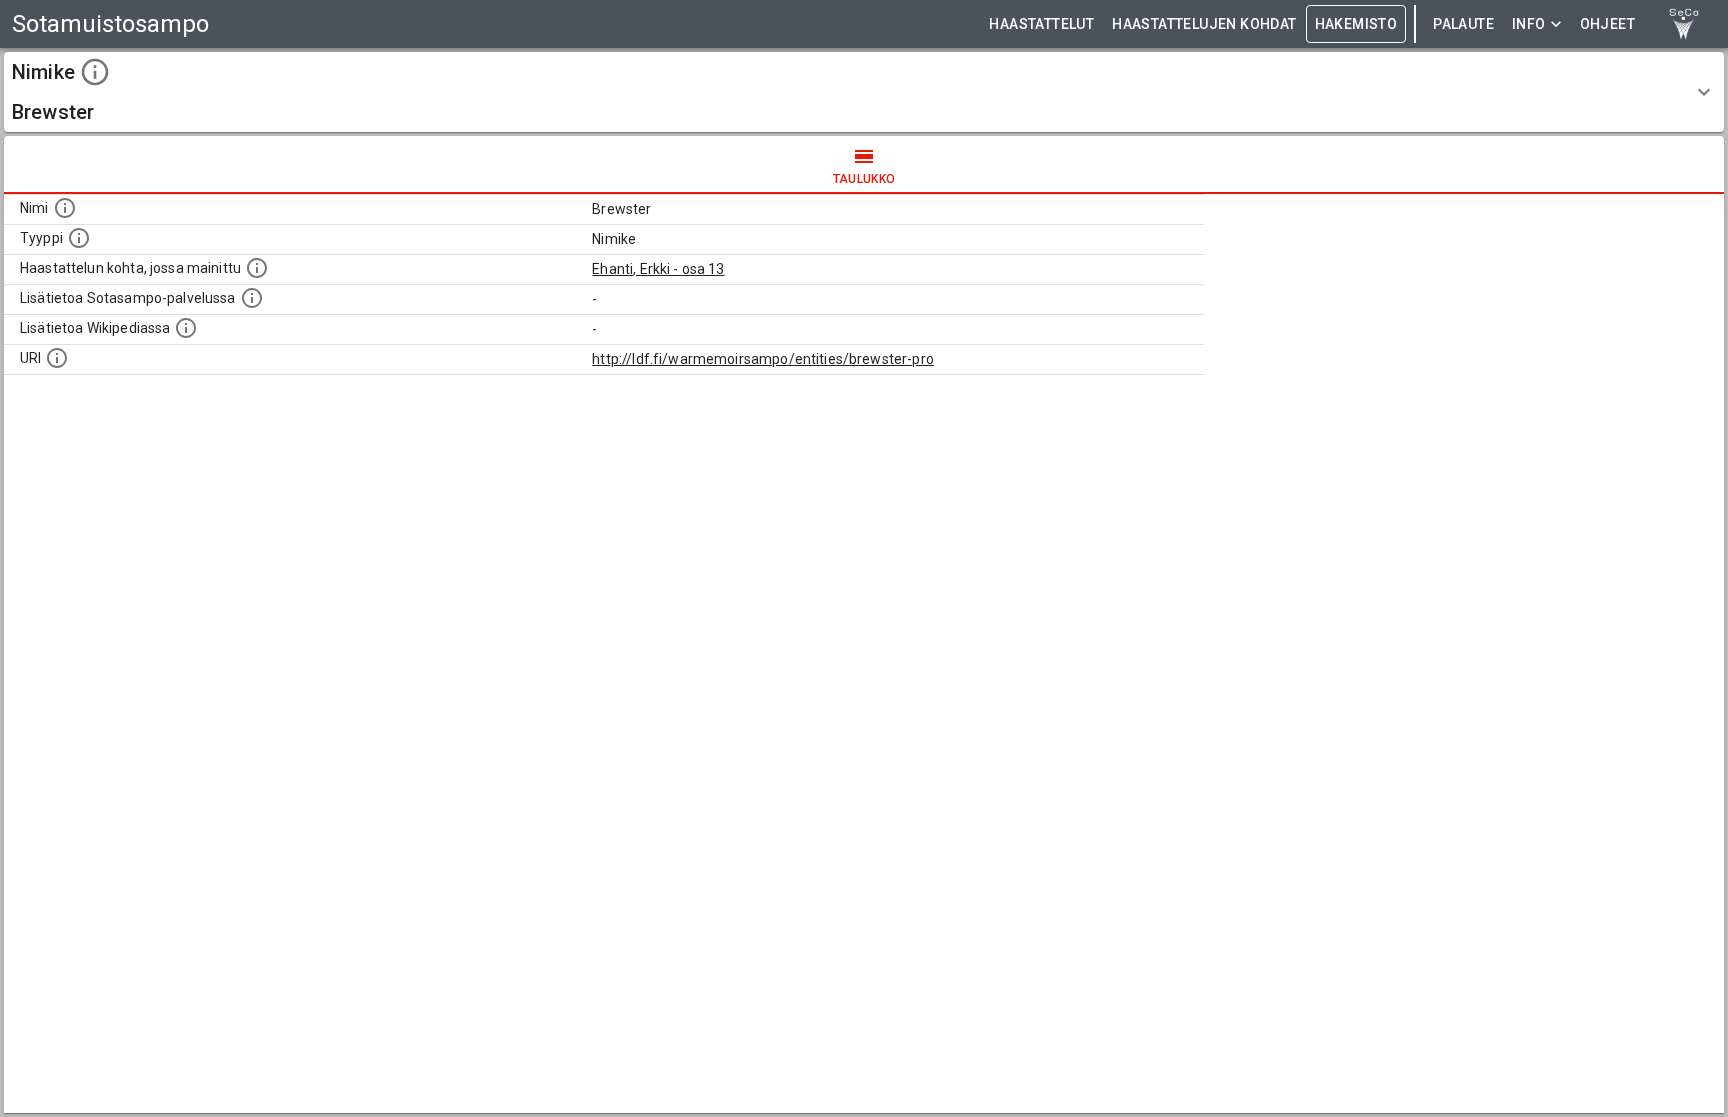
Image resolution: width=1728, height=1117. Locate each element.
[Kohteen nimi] (65, 208)
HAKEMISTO (1356, 24)
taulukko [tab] (864, 179)
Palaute (1463, 24)
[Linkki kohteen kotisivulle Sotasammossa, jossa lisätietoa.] (252, 298)
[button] (864, 92)
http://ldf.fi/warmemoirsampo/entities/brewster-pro (763, 359)
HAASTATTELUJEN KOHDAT (1204, 24)
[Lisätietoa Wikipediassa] (186, 328)
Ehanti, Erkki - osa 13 (658, 269)
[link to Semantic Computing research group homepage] (1684, 24)
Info (1529, 24)
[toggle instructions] (95, 72)
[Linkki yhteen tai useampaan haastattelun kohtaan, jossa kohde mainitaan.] (257, 268)
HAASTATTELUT (1041, 24)
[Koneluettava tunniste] (57, 358)
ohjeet (1607, 24)
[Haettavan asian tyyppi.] (79, 238)
